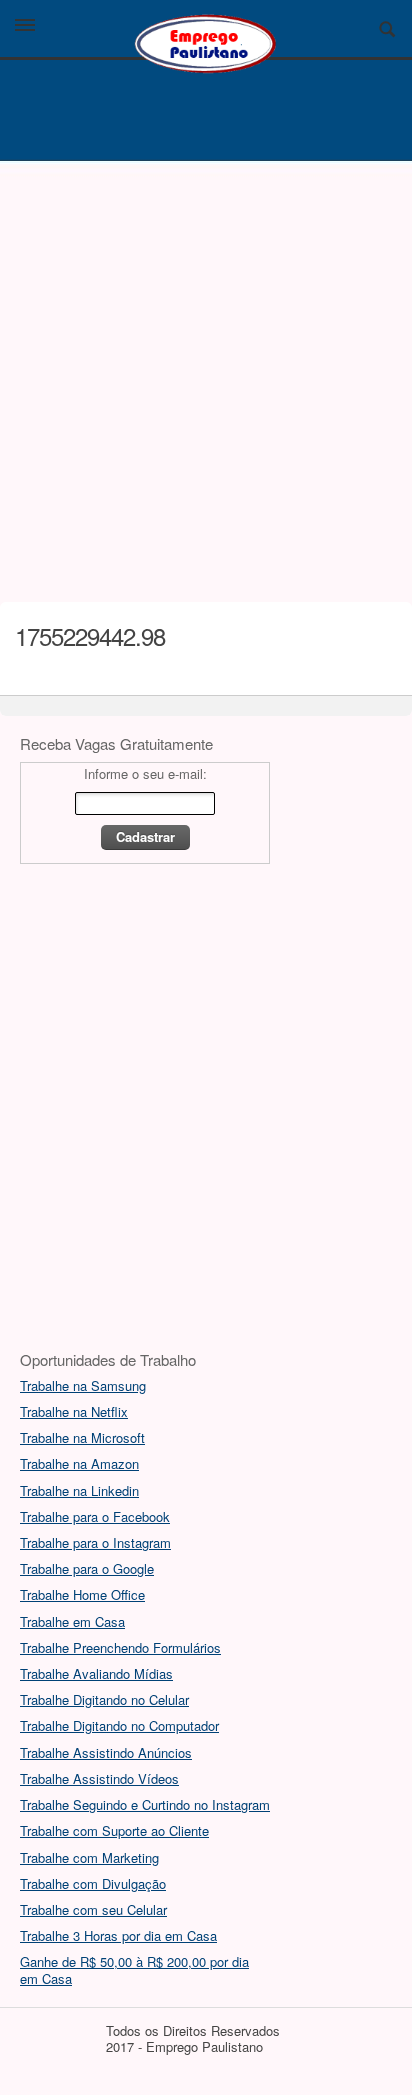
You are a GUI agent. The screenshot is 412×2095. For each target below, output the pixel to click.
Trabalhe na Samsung (83, 1385)
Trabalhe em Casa (72, 1621)
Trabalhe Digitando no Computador (119, 1725)
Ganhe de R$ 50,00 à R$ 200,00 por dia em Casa (134, 1969)
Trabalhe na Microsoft (82, 1437)
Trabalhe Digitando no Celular (104, 1699)
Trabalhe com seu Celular (93, 1909)
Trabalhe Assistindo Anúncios (106, 1752)
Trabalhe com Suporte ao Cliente (114, 1830)
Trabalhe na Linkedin (79, 1490)
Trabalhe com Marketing (89, 1857)
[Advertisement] (206, 376)
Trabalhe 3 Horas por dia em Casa (118, 1935)
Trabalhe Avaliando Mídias (96, 1673)
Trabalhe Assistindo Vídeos (99, 1778)
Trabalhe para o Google (87, 1568)
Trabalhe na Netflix (74, 1411)
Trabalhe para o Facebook (95, 1516)
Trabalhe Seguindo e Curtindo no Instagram (145, 1804)
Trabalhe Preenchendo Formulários (120, 1647)
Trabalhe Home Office (82, 1594)
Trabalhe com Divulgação (93, 1883)
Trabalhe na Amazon (79, 1463)
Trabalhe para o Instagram (95, 1542)
